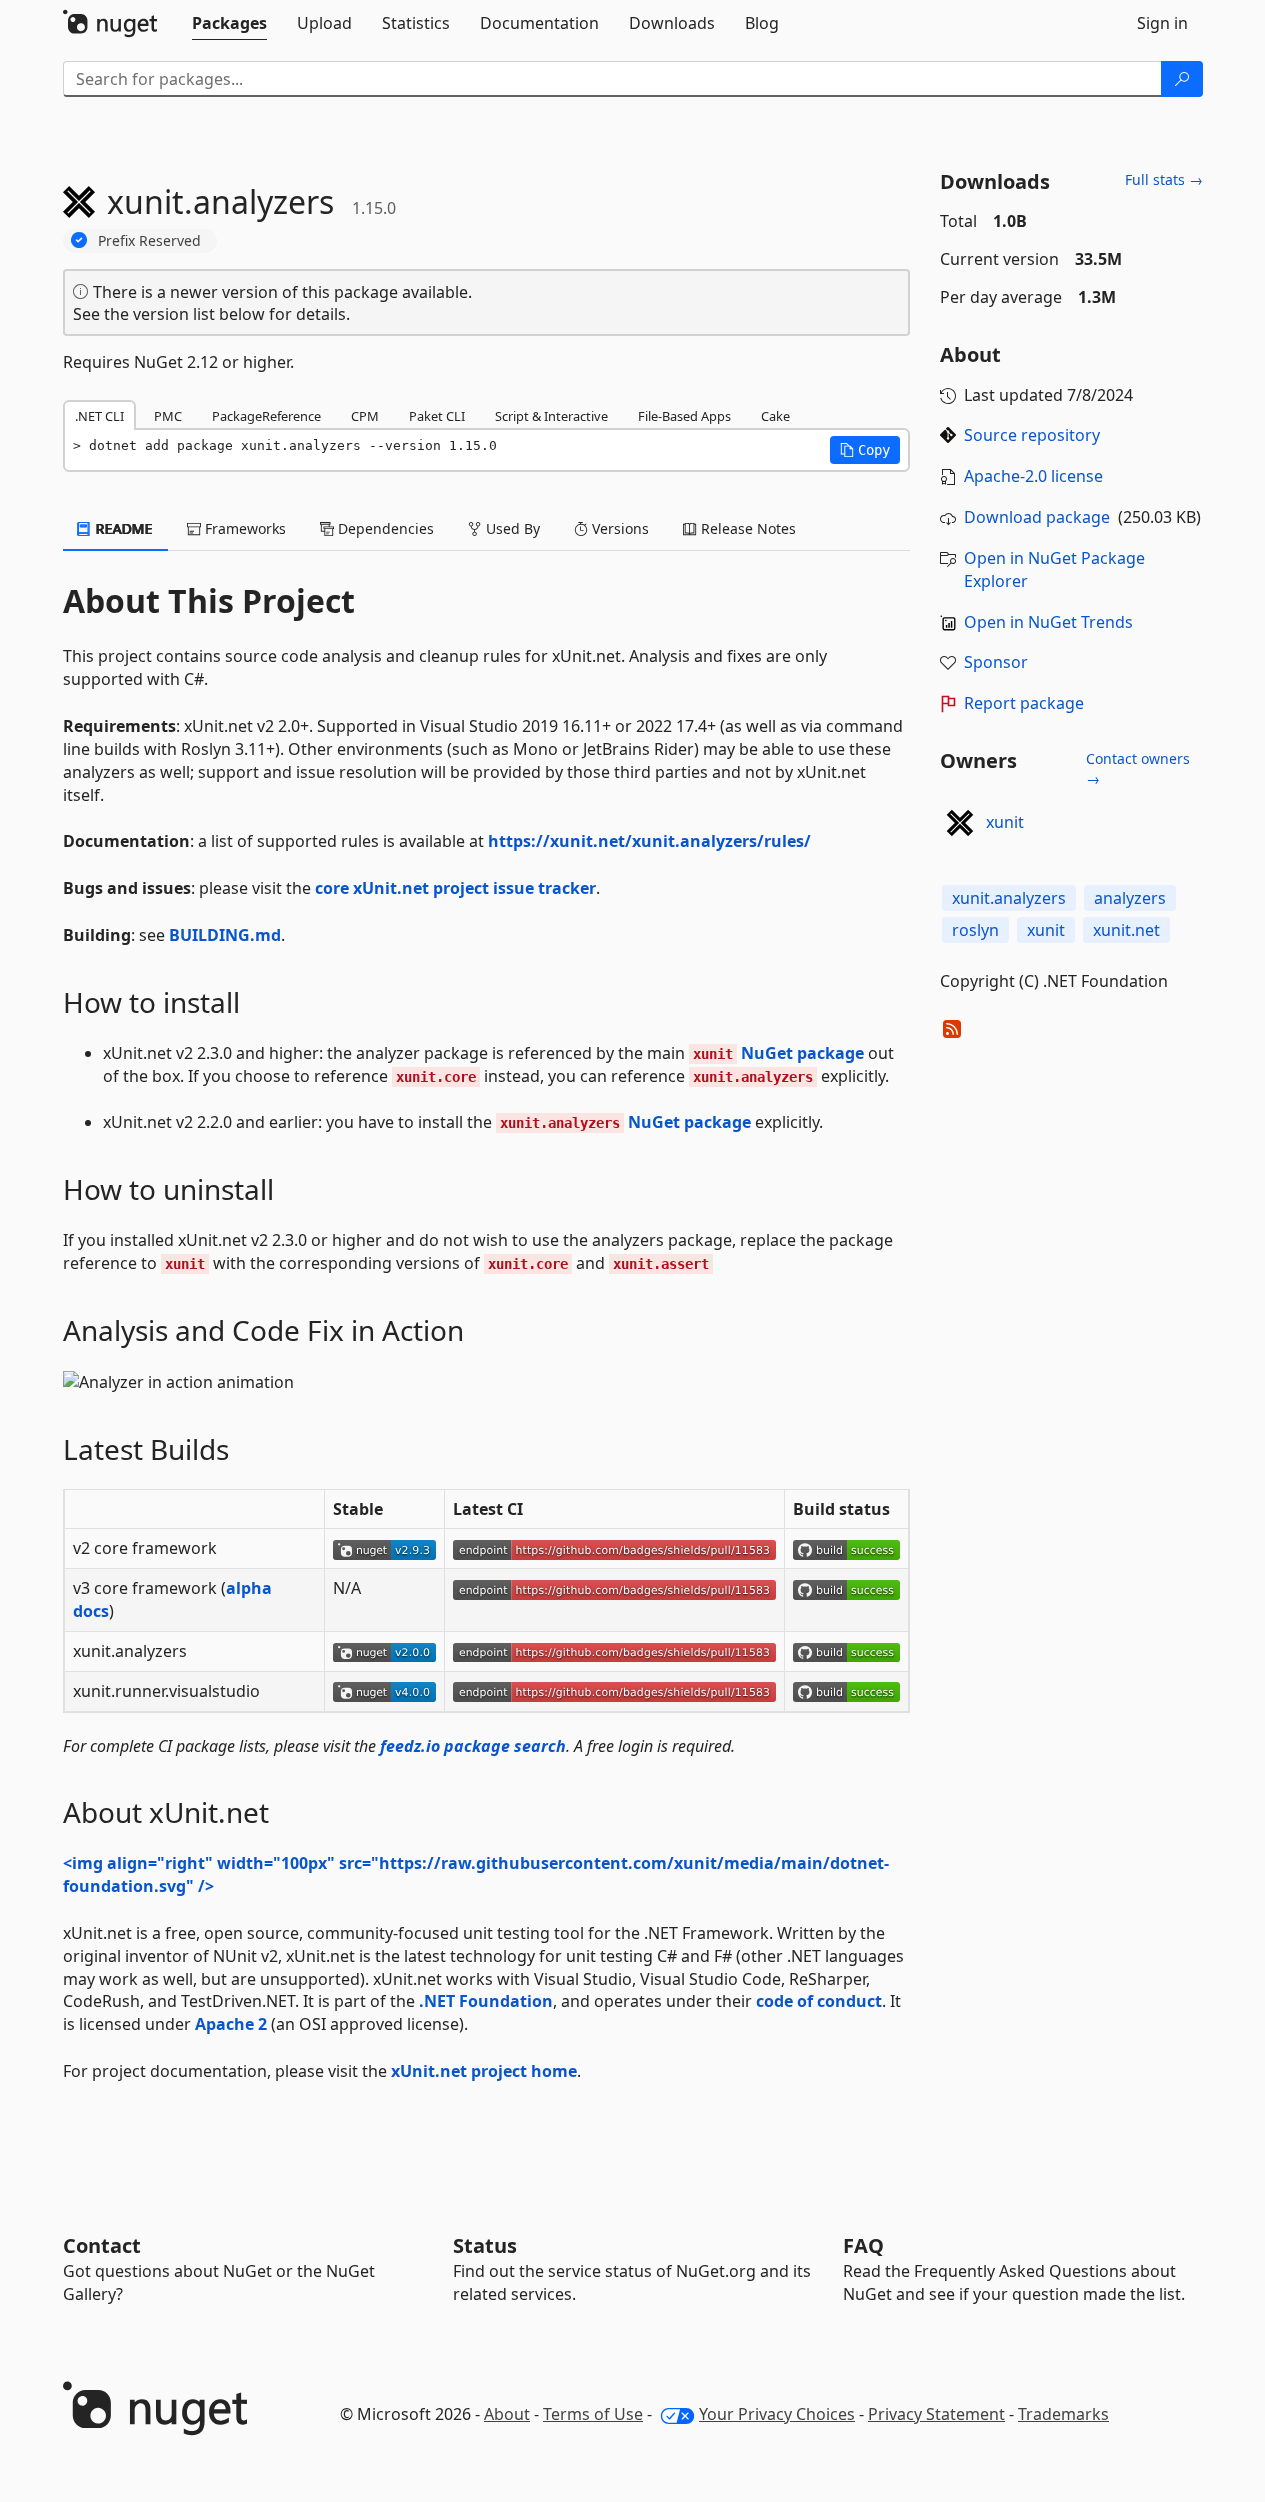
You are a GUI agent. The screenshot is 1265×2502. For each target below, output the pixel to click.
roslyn (975, 930)
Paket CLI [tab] (437, 416)
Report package (1024, 703)
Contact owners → (1138, 768)
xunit (1005, 822)
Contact (102, 2245)
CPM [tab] (365, 416)
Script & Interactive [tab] (551, 416)
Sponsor (996, 662)
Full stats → (1164, 179)
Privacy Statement (936, 2414)
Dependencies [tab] (384, 528)
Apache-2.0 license (1033, 476)
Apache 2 (231, 2024)
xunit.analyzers (1009, 898)
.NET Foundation (486, 2001)
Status (485, 2245)
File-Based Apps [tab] (684, 416)
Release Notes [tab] (746, 528)
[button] (865, 450)
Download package (1037, 517)
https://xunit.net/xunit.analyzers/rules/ (649, 841)
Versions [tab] (618, 528)
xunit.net (1126, 930)
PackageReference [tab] (266, 416)
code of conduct (819, 2001)
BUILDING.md (225, 935)
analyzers (1130, 898)
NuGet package (778, 1053)
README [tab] (122, 528)
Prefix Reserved (149, 240)
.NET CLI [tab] (99, 416)
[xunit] (960, 823)
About (507, 2414)
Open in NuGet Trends (1048, 622)
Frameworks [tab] (243, 528)
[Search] (1182, 79)
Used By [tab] (511, 528)
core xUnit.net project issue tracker (455, 888)
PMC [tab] (168, 416)
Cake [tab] (775, 416)
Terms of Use (593, 2414)
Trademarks (1063, 2414)
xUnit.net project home (484, 2071)
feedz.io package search (473, 1746)
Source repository (1032, 435)
